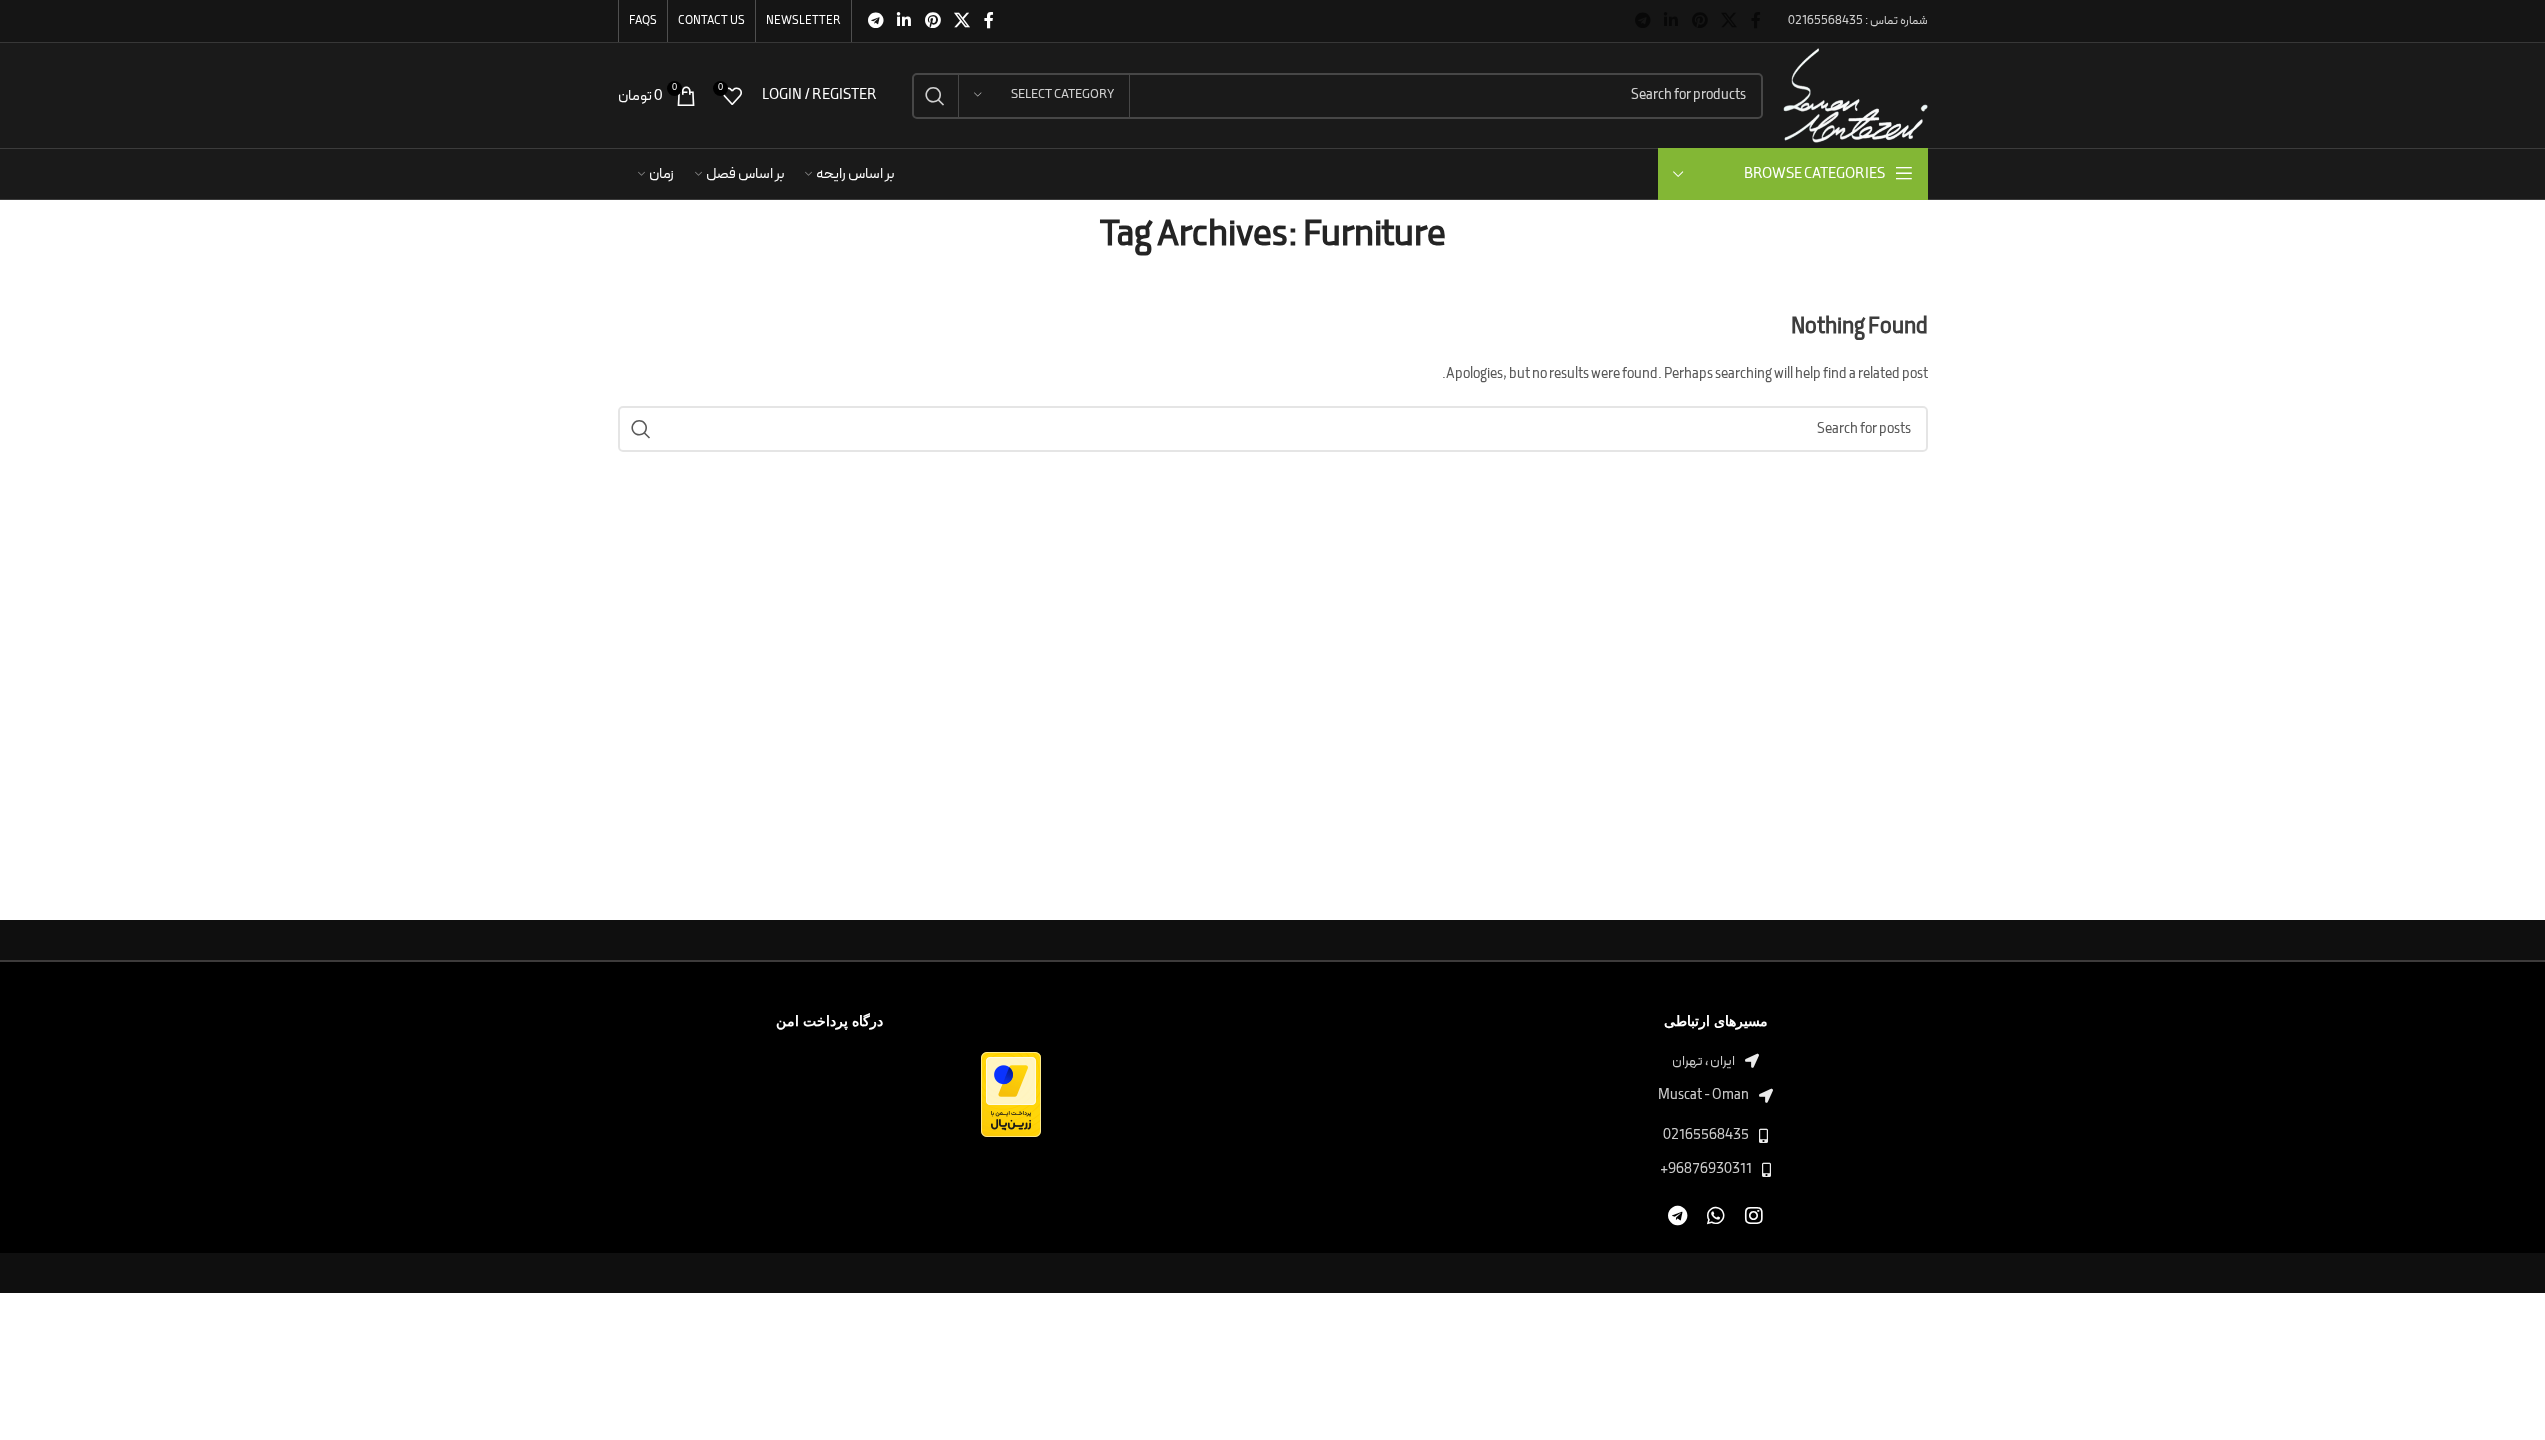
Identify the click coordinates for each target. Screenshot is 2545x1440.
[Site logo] (1855, 94)
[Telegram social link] (1642, 21)
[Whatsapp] (1715, 1216)
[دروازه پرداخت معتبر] (1011, 1093)
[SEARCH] (935, 96)
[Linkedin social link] (1671, 21)
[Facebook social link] (1756, 21)
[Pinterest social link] (1699, 21)
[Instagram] (1753, 1216)
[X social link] (1728, 21)
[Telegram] (1677, 1216)
